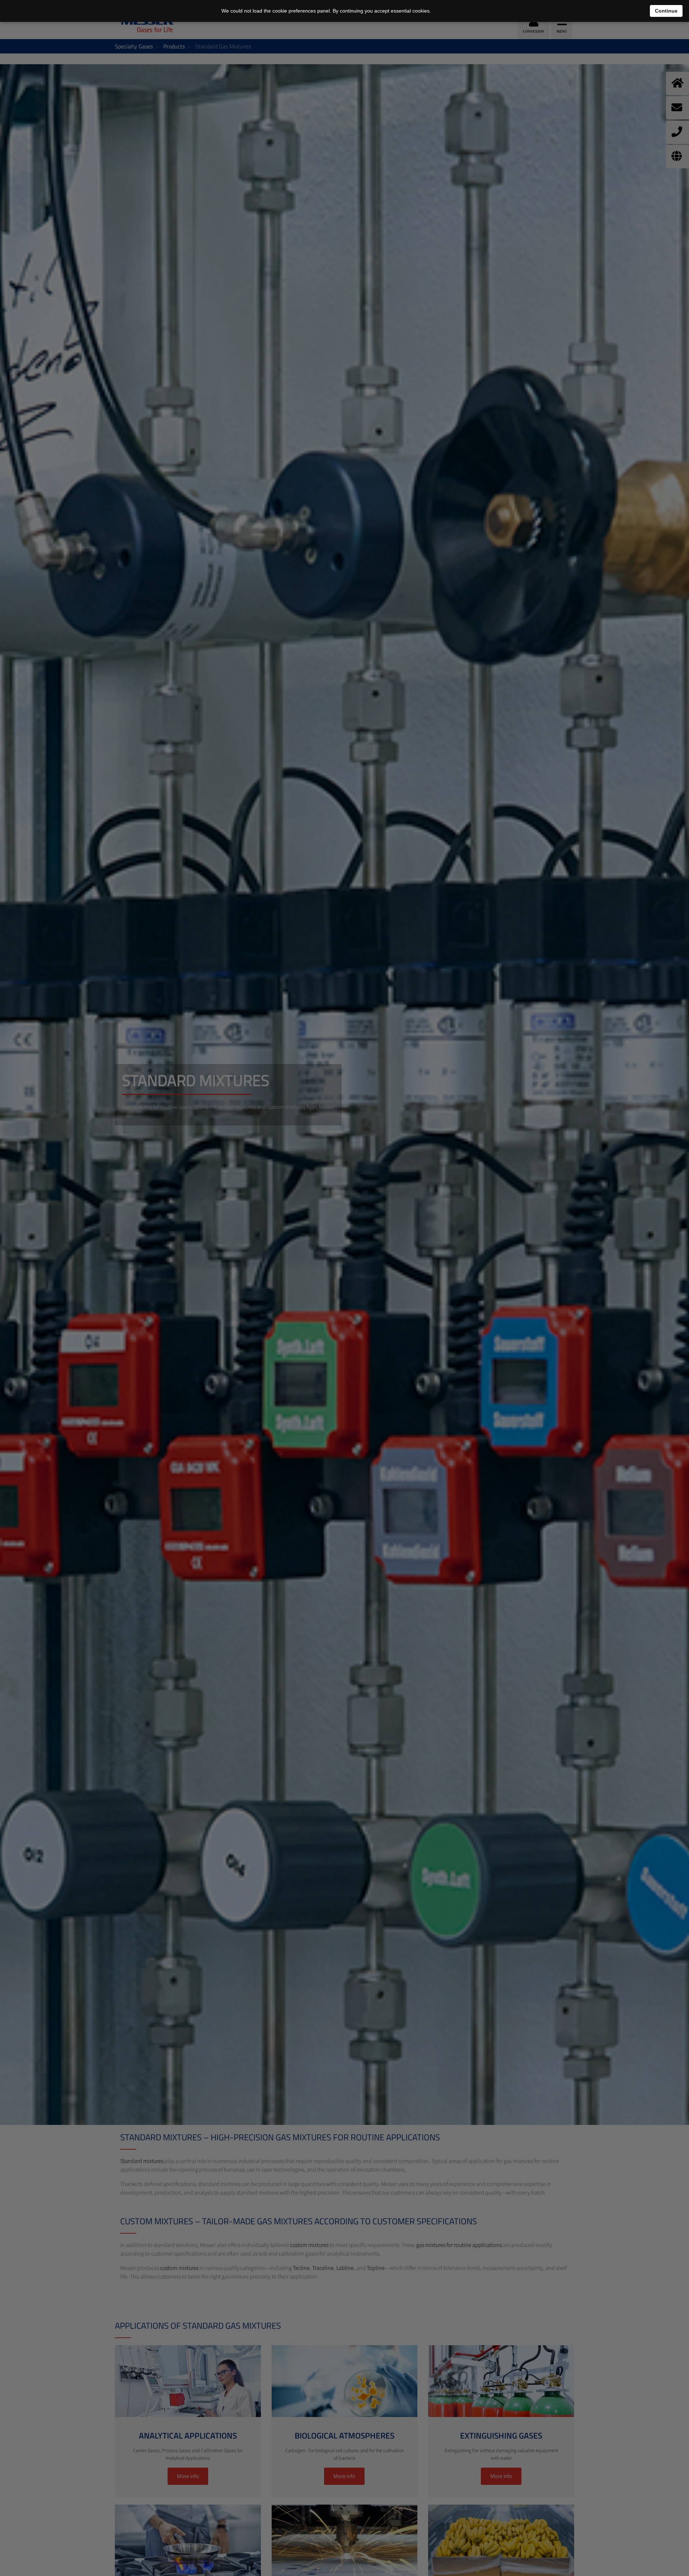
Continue (666, 11)
